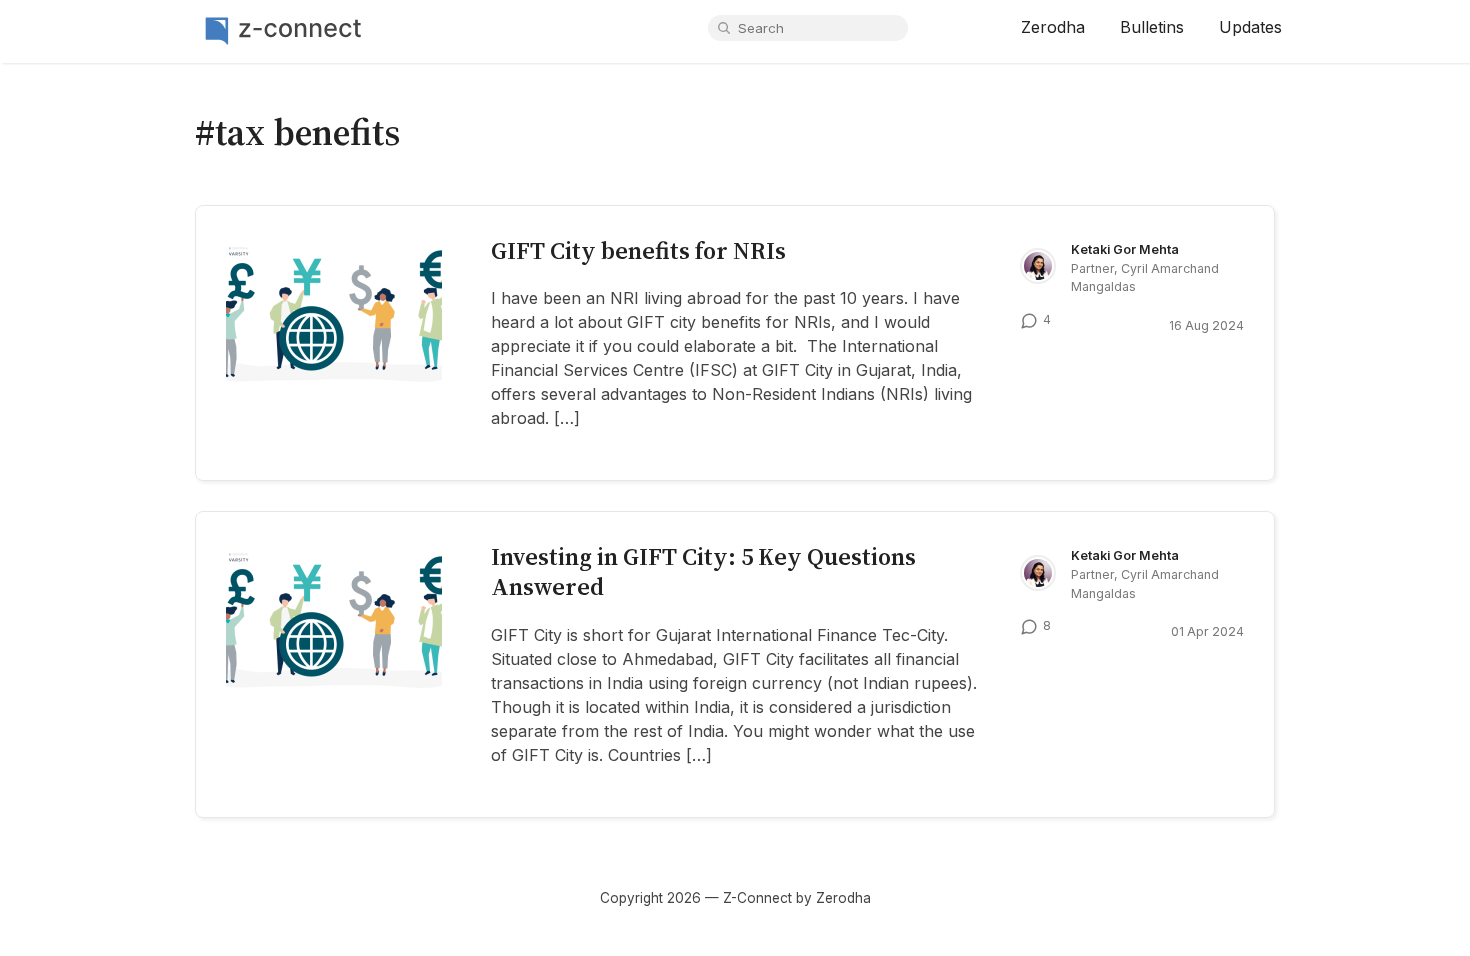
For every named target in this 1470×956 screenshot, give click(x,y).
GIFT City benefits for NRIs (638, 250)
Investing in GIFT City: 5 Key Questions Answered (703, 571)
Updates (1250, 27)
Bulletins (1152, 27)
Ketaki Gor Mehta (1125, 249)
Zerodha (1053, 27)
